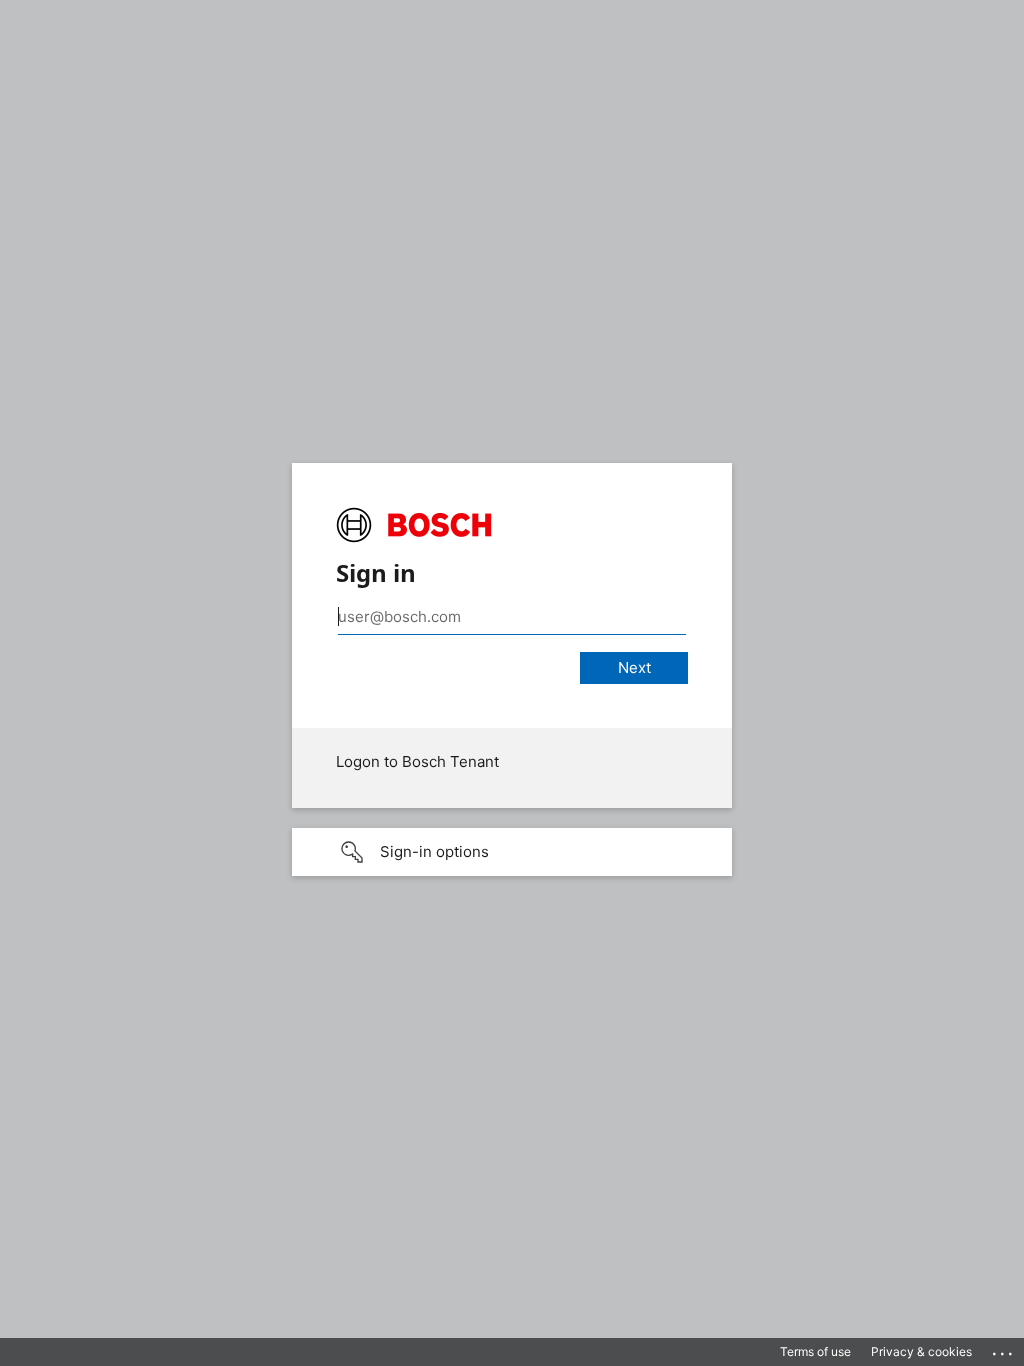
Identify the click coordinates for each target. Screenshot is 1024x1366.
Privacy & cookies (921, 1351)
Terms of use (815, 1351)
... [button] (1004, 1349)
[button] (512, 852)
